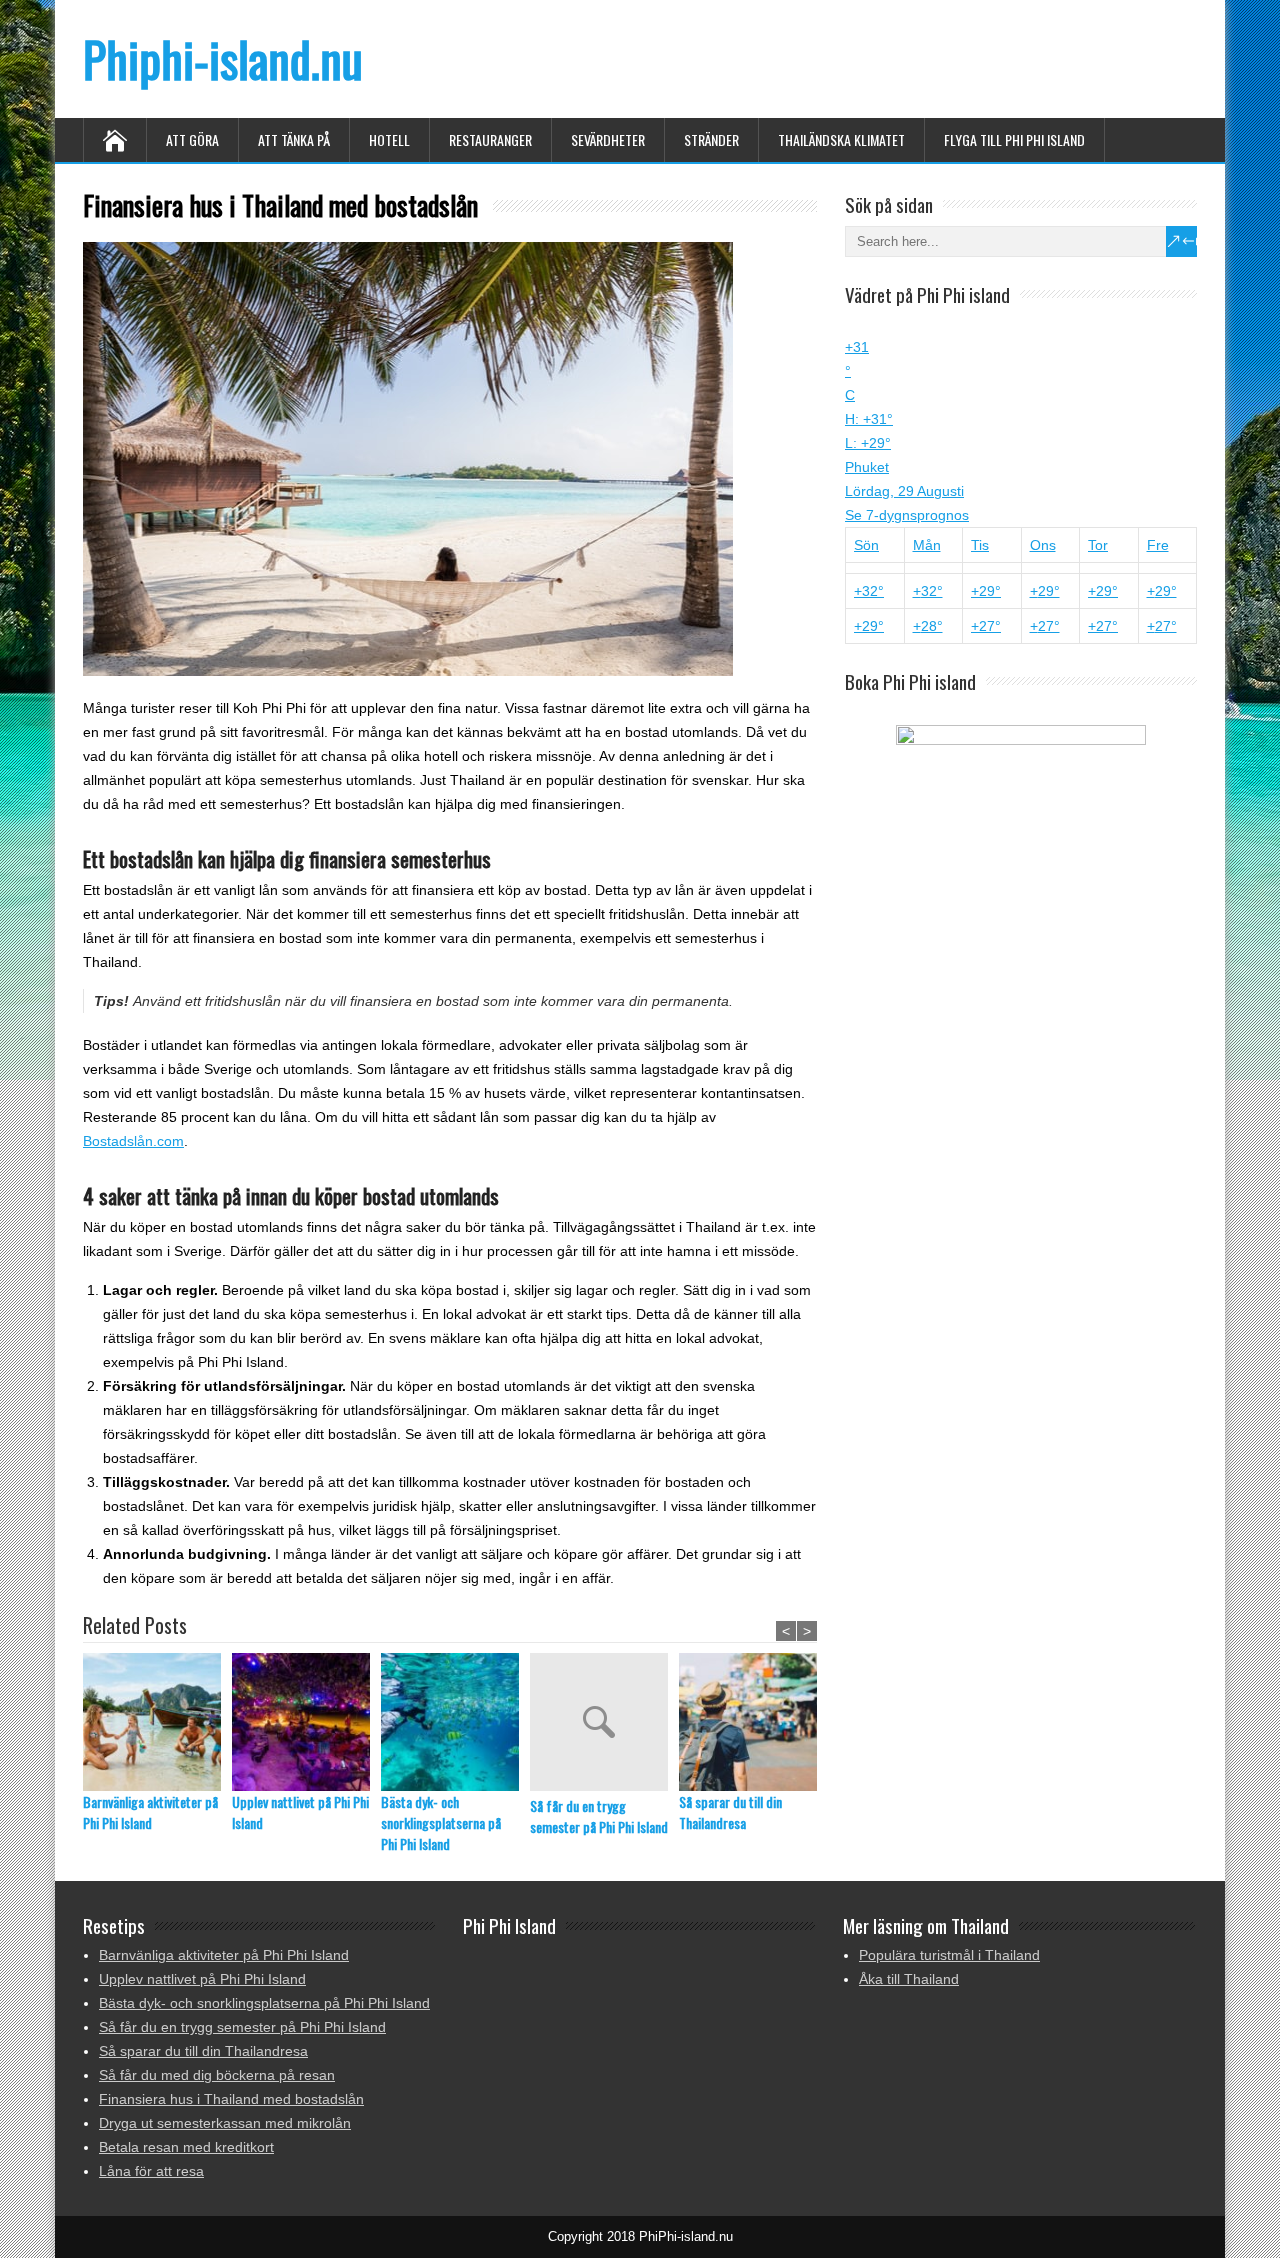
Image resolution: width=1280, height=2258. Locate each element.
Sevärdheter (608, 139)
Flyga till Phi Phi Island (1014, 139)
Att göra (192, 139)
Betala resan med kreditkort (186, 2147)
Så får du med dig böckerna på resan (217, 2075)
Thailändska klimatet (841, 139)
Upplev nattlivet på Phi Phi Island (300, 1812)
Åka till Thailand (909, 1979)
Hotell (389, 139)
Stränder (711, 139)
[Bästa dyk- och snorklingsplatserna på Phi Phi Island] (455, 1722)
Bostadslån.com (133, 1141)
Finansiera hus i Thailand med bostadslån (231, 2099)
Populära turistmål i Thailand (949, 1955)
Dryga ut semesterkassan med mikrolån (225, 2123)
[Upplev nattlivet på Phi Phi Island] (306, 1722)
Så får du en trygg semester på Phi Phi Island (599, 1816)
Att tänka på (294, 139)
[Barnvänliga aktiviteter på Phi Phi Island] (157, 1722)
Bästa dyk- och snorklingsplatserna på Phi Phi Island (441, 1822)
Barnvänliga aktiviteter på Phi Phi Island (150, 1812)
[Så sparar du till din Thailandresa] (753, 1722)
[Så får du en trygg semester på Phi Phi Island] (604, 1724)
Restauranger (490, 139)
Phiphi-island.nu (223, 58)
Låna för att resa (151, 2171)
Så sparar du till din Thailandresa (730, 1812)
